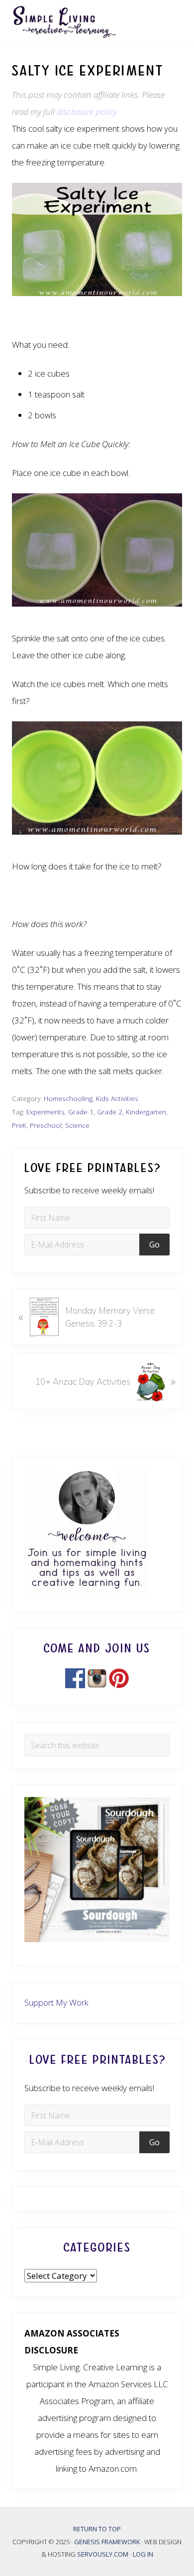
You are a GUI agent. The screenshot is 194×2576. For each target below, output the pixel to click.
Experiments (46, 1112)
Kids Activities (117, 1098)
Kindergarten (146, 1112)
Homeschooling (68, 1098)
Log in (143, 2554)
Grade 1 (81, 1112)
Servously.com (103, 2554)
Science (77, 1125)
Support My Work (56, 2002)
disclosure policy (87, 112)
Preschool (46, 1125)
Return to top (97, 2529)
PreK (19, 1125)
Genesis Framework (108, 2542)
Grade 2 (110, 1112)
